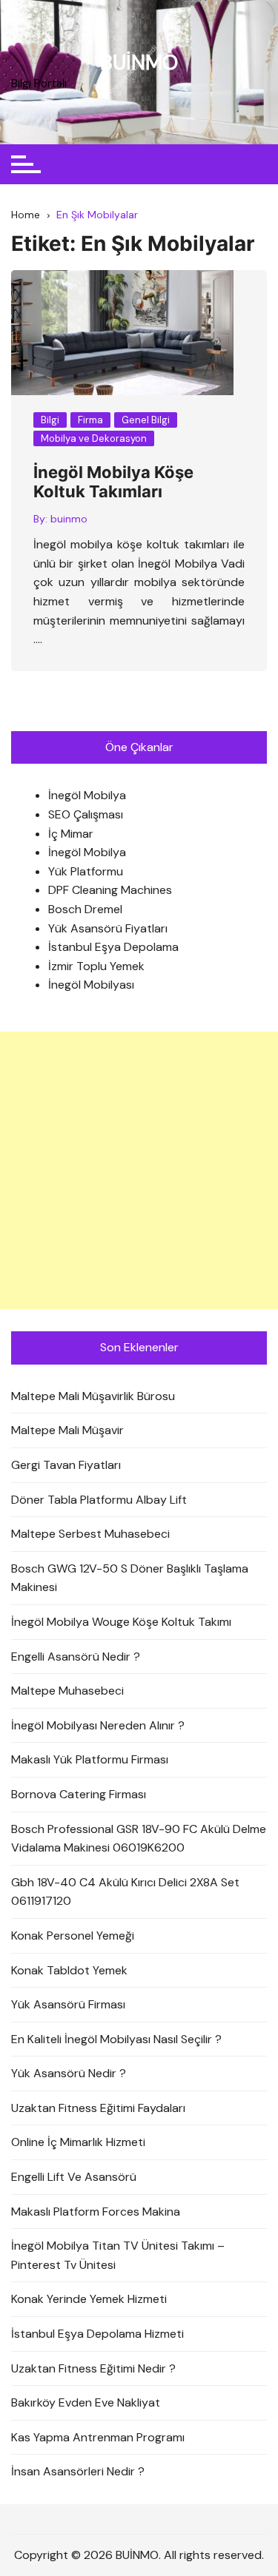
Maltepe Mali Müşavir (67, 1430)
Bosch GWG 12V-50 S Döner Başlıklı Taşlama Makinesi (130, 1578)
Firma (90, 420)
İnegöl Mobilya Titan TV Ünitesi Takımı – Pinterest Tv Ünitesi (118, 2255)
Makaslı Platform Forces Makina (96, 2212)
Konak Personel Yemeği (73, 1936)
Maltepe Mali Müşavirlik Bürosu (93, 1396)
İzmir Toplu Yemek (96, 966)
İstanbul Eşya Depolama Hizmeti (97, 2334)
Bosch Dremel (85, 909)
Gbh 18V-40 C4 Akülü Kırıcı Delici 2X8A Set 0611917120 (125, 1892)
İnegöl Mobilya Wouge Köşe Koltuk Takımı (121, 1622)
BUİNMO (139, 63)
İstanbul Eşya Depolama (113, 947)
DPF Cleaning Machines (110, 890)
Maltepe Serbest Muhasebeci (90, 1534)
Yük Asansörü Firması (68, 2004)
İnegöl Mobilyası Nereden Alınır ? (98, 1725)
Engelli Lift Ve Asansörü (74, 2177)
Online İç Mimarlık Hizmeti (78, 2142)
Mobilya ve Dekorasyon (94, 438)
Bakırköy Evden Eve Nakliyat (86, 2402)
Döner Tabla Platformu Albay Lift (99, 1500)
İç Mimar (71, 834)
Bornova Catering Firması (79, 1794)
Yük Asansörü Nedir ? (69, 2073)
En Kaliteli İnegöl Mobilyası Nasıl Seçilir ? (116, 2039)
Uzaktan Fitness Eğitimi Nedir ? (93, 2368)
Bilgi (50, 420)
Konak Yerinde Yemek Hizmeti (89, 2299)
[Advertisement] (139, 1170)
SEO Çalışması (86, 814)
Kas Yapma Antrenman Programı (98, 2437)
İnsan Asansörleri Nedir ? (78, 2471)
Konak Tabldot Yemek (69, 1970)
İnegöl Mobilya (87, 795)
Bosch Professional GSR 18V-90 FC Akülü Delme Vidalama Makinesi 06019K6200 (139, 1839)
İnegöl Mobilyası (91, 985)
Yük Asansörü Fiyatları (108, 928)
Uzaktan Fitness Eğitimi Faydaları (98, 2108)
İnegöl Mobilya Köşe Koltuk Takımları (113, 482)
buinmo (69, 519)
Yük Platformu (86, 871)
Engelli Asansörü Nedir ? (76, 1657)
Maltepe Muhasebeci (67, 1691)
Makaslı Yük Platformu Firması (90, 1759)
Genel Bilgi (146, 420)
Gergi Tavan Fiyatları (66, 1465)
